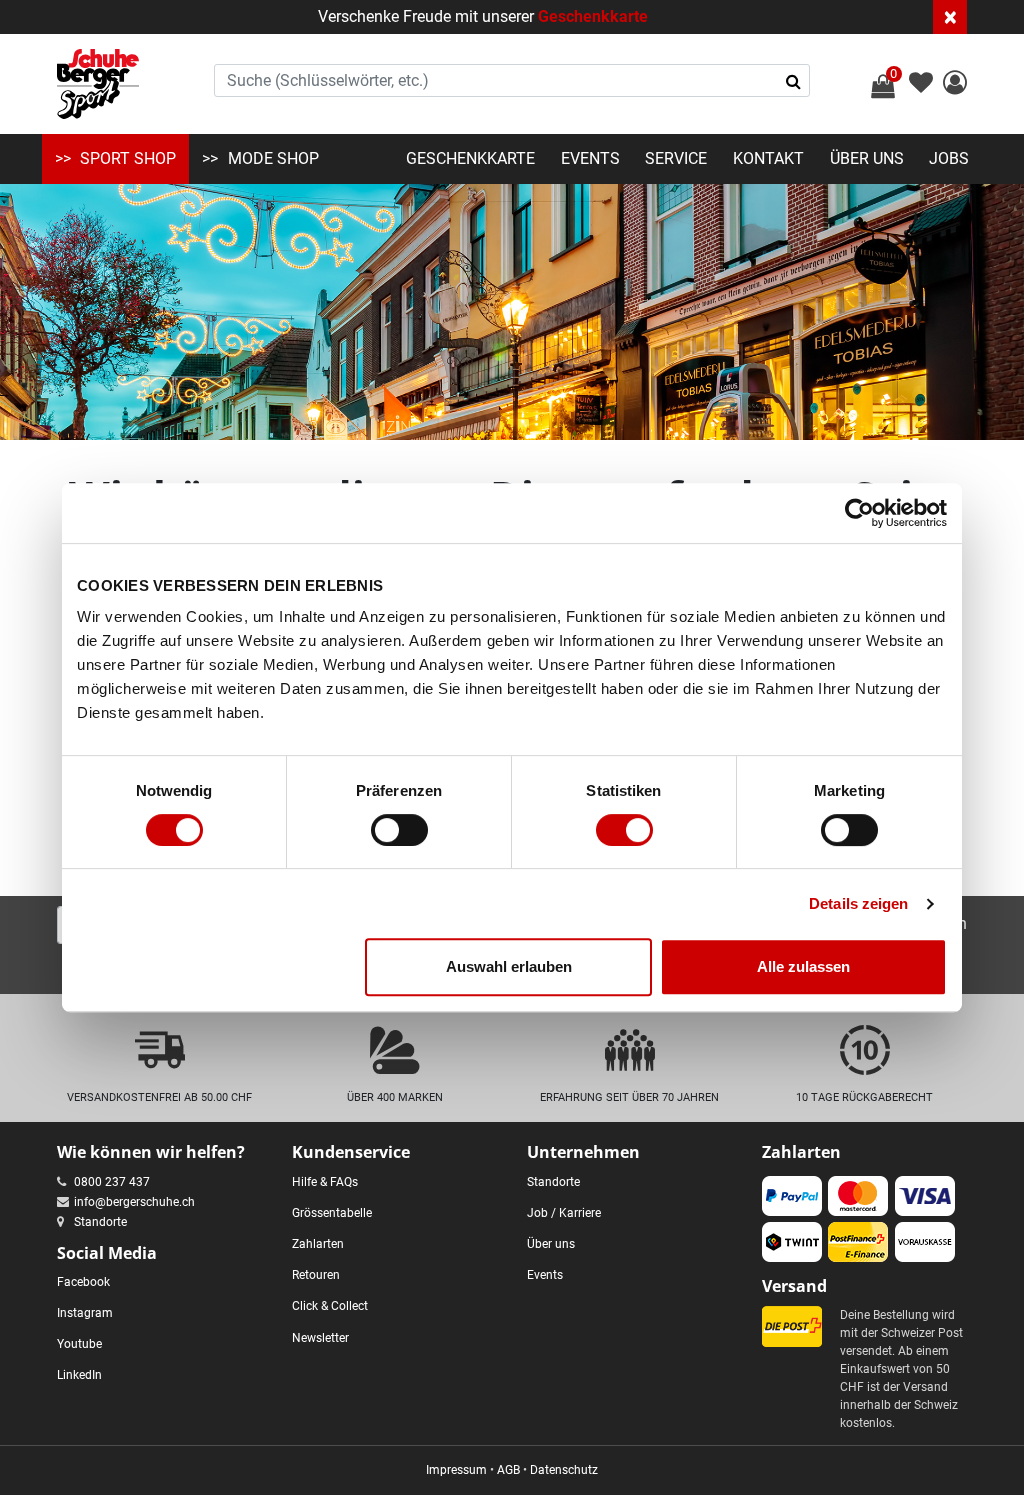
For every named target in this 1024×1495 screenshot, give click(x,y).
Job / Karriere (564, 1213)
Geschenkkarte (593, 16)
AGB (508, 1470)
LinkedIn (79, 1375)
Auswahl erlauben (509, 966)
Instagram (85, 1313)
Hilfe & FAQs (325, 1182)
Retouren (316, 1275)
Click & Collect (330, 1306)
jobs (949, 158)
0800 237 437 (112, 1182)
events (590, 158)
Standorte (100, 1222)
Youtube (79, 1344)
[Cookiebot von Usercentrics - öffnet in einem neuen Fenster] (859, 513)
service (676, 158)
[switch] (399, 830)
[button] (955, 85)
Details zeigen (858, 903)
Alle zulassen (803, 966)
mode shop (273, 158)
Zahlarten (318, 1244)
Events (545, 1275)
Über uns (551, 1244)
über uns (867, 158)
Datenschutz (564, 1470)
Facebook (83, 1282)
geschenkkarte (470, 158)
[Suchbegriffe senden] (793, 81)
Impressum (456, 1470)
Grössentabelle (332, 1213)
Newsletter (320, 1338)
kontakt (768, 158)
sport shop (128, 158)
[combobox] (512, 80)
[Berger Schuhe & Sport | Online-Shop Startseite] (98, 84)
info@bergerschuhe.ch (134, 1202)
